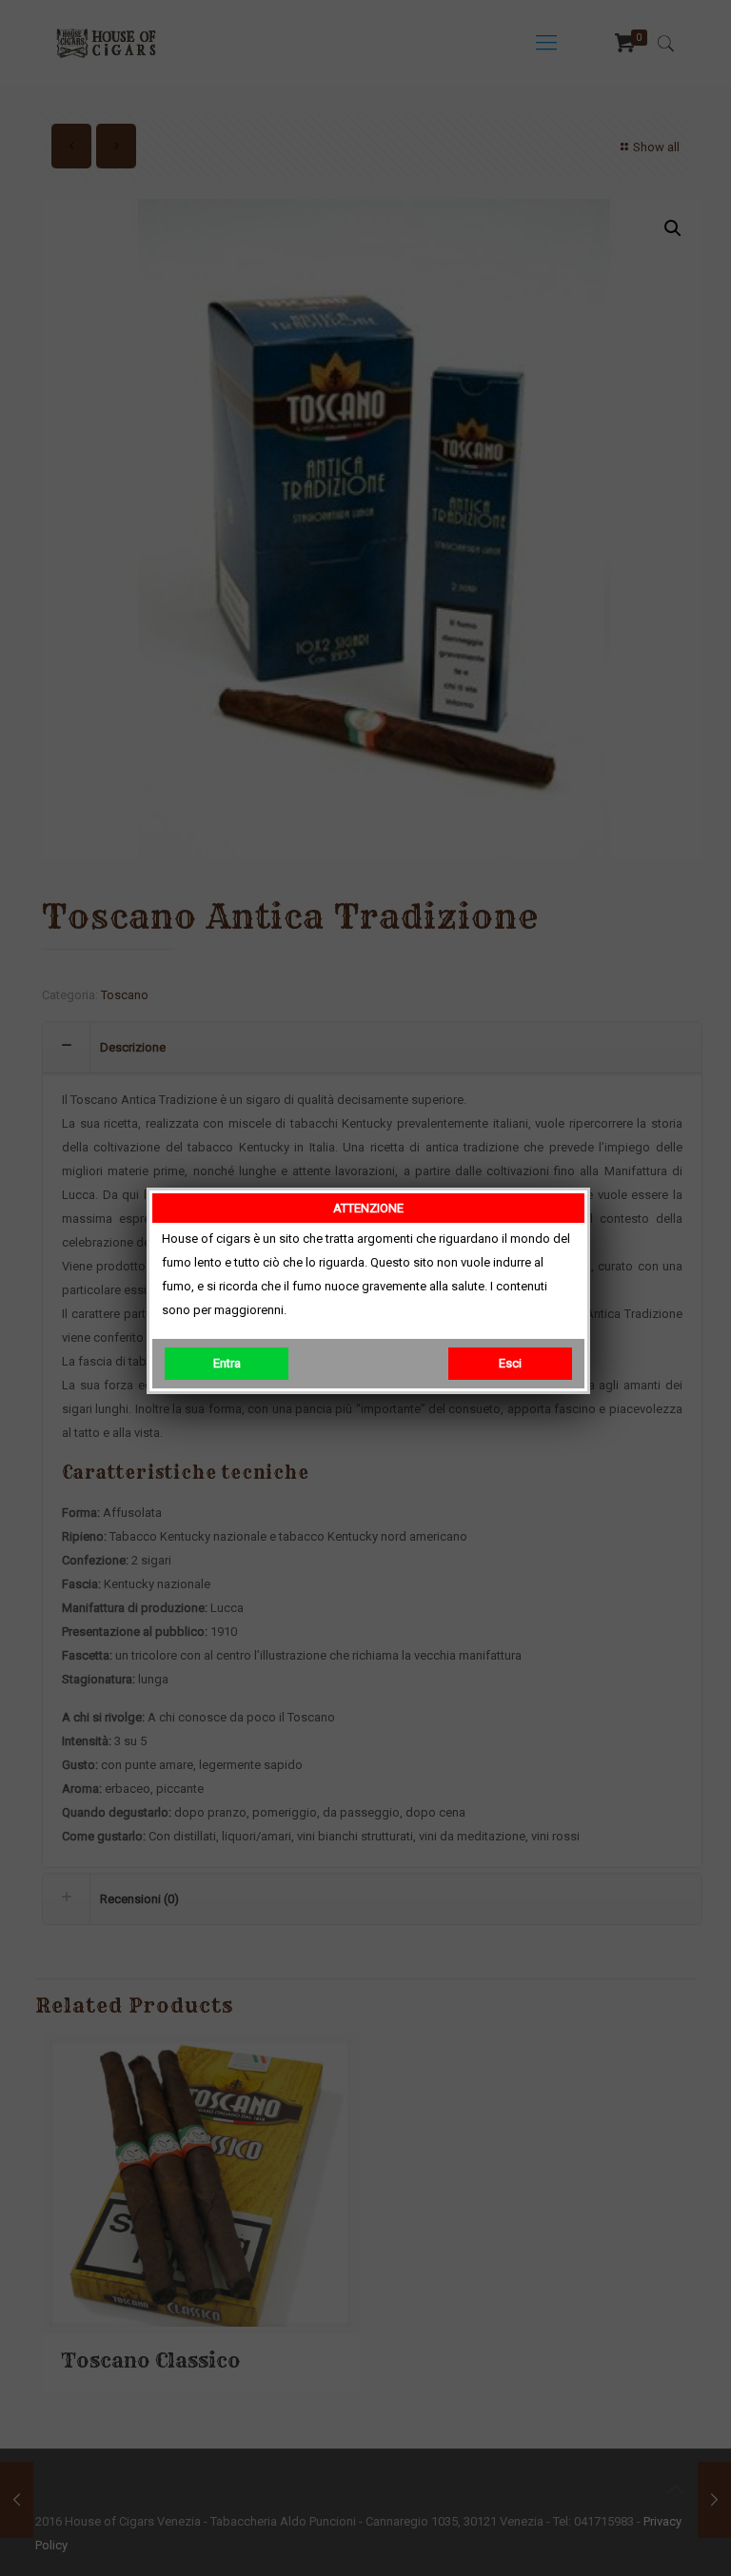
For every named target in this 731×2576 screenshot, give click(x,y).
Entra (227, 1363)
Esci (510, 1363)
